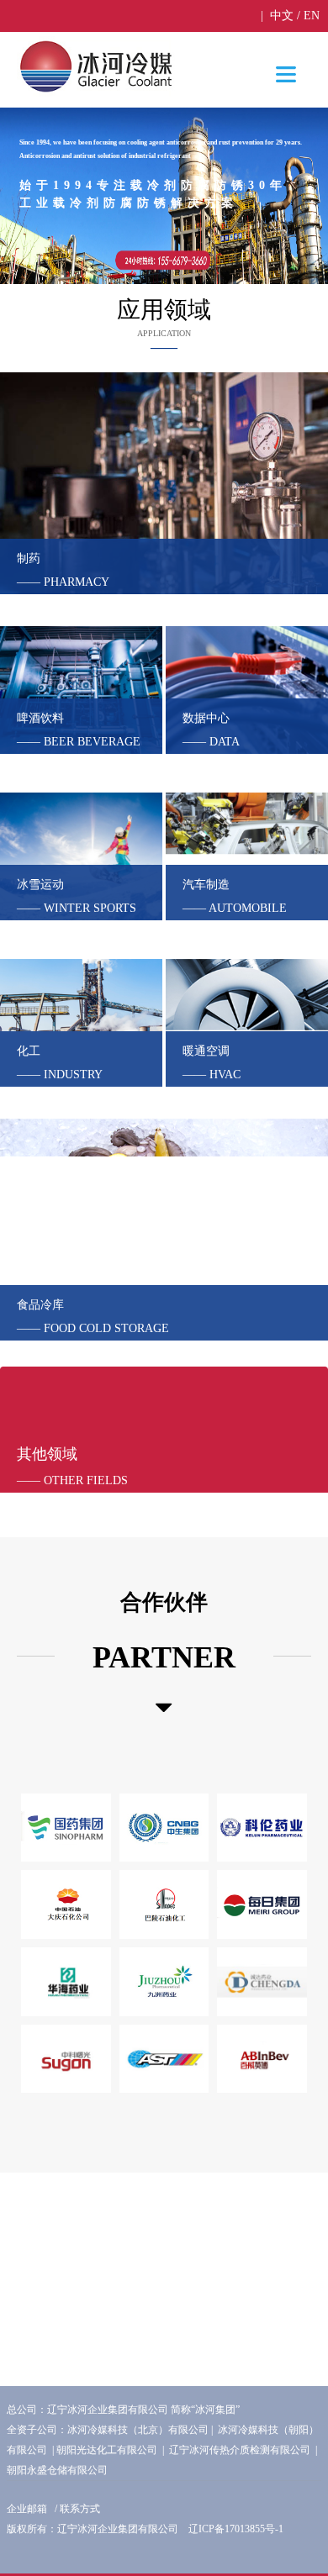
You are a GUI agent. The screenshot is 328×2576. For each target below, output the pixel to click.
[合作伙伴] (164, 1708)
